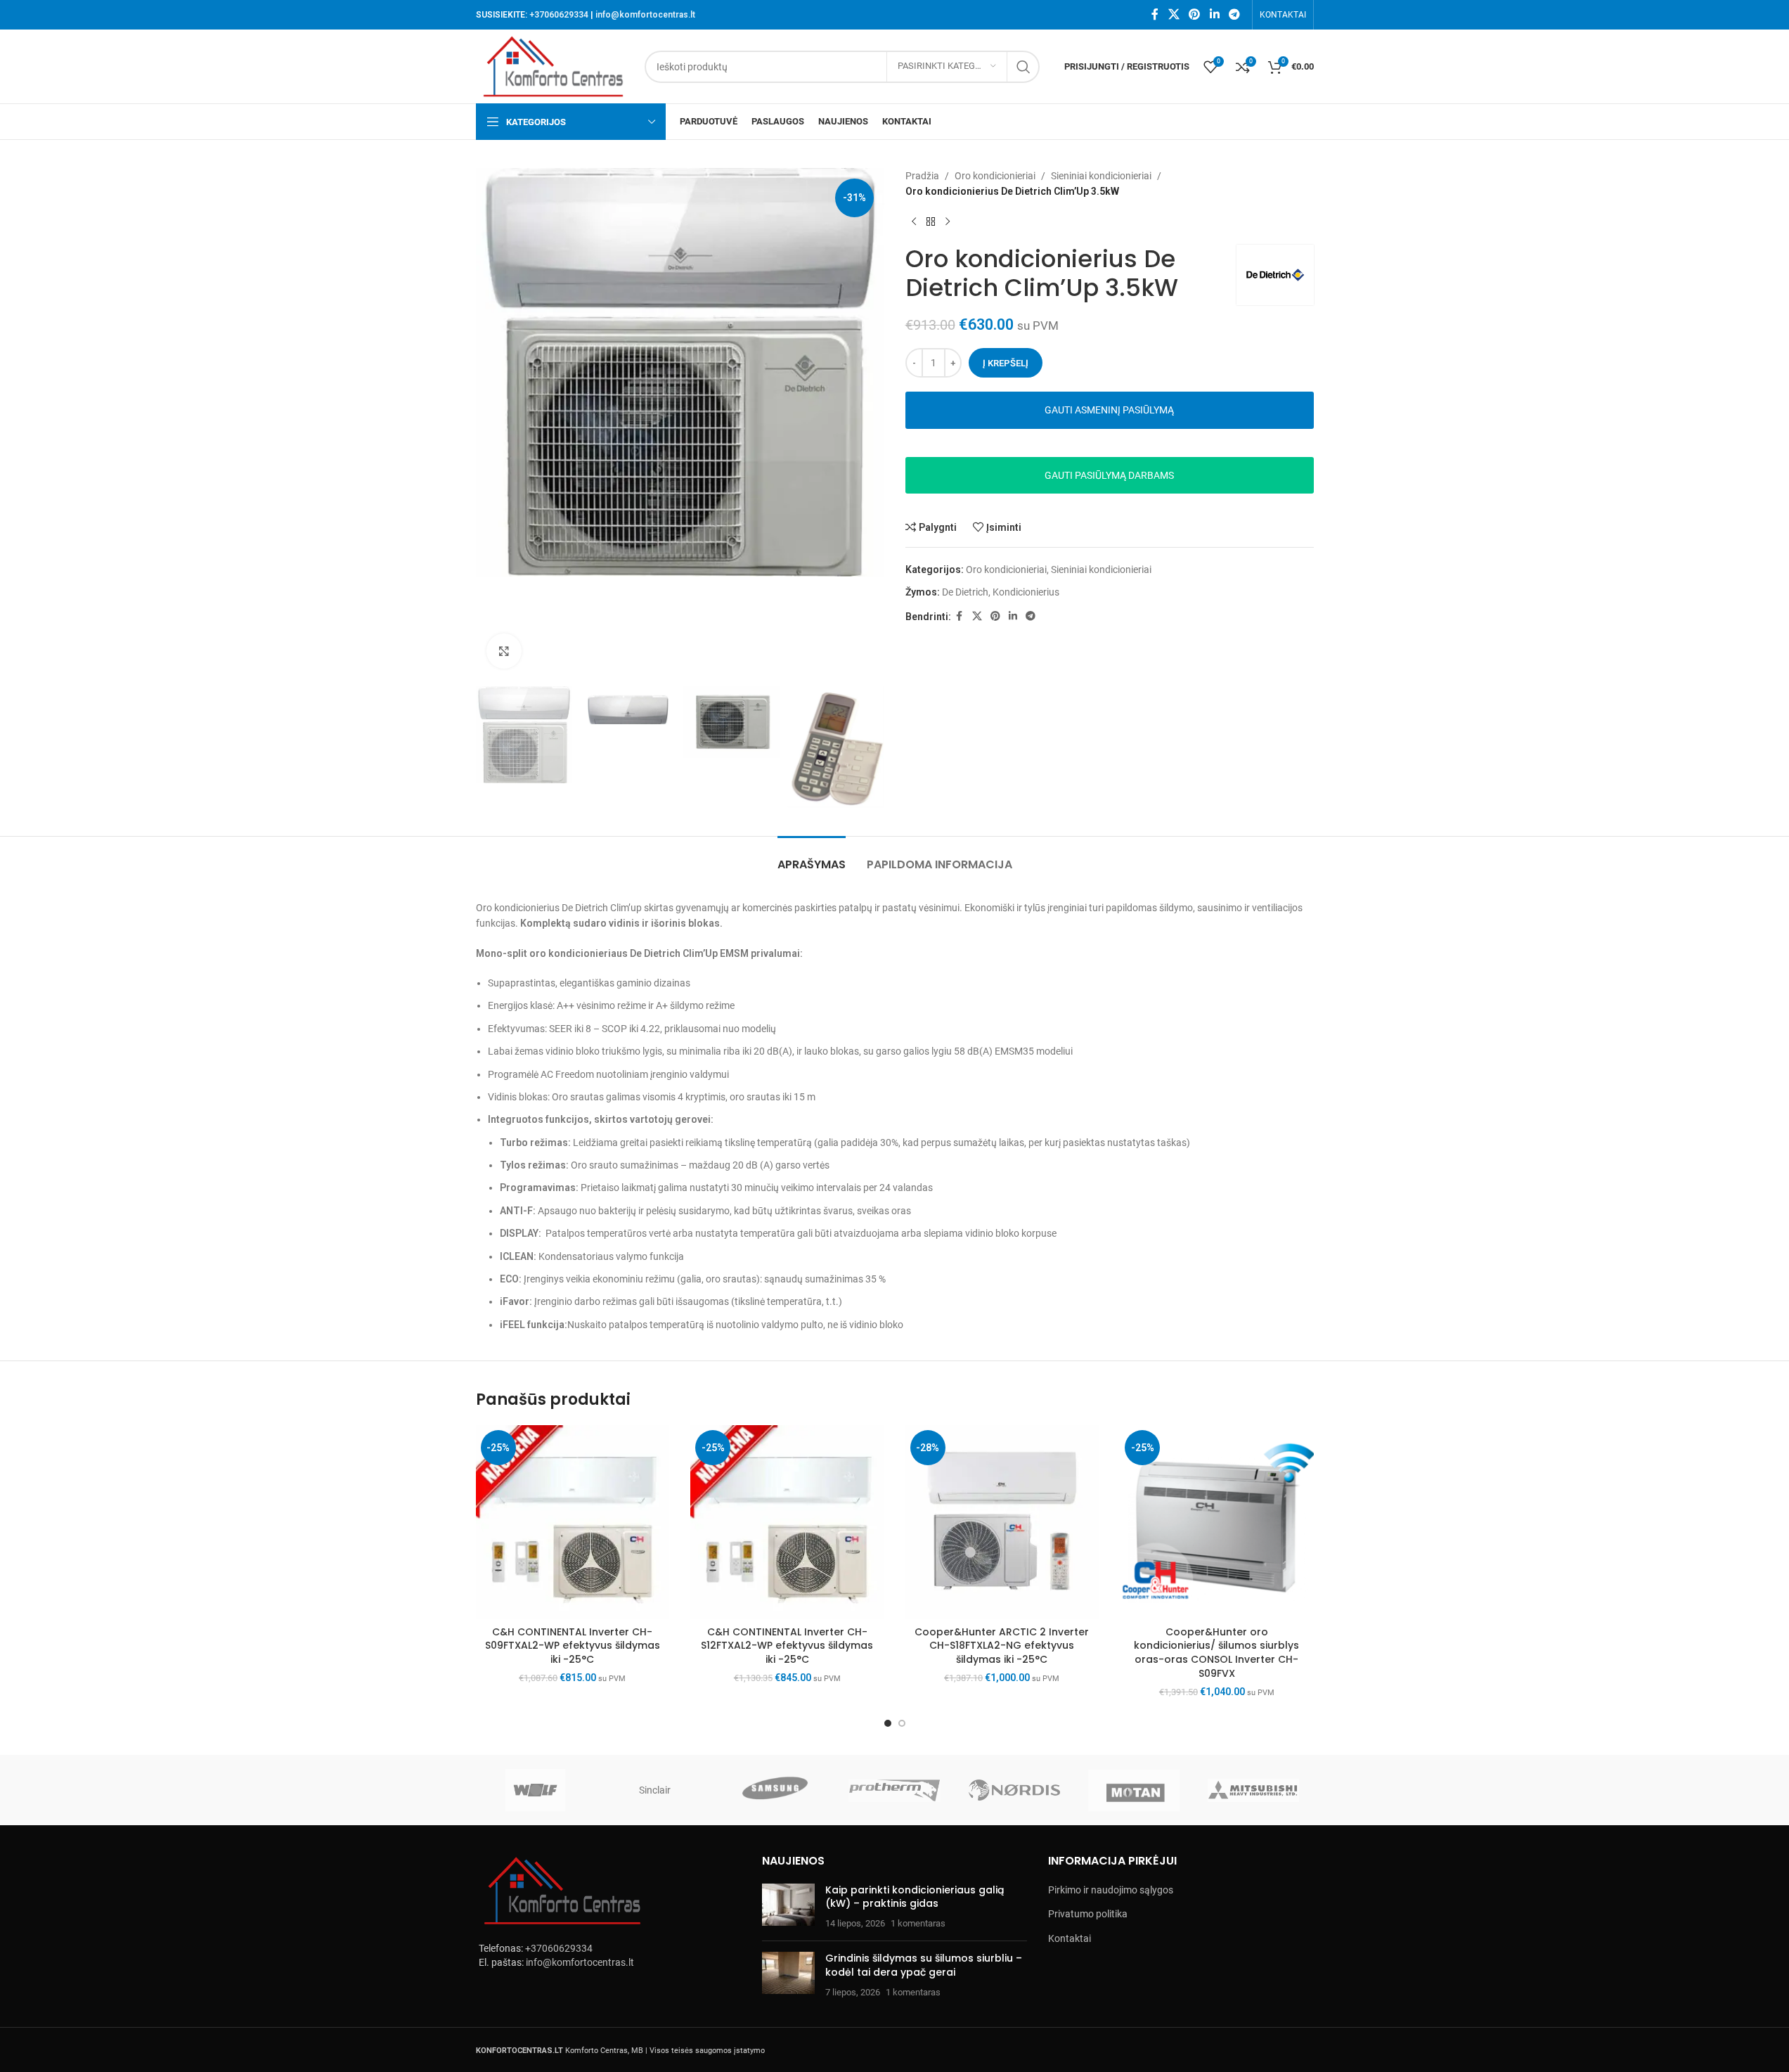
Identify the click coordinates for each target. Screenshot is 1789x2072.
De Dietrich (965, 592)
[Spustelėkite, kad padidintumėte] (504, 651)
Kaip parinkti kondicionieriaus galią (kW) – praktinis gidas (915, 1897)
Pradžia (922, 176)
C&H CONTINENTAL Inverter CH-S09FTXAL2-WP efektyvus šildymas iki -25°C (573, 1646)
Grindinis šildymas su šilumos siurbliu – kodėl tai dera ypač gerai (924, 1965)
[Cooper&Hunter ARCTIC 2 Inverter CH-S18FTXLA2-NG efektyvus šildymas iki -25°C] (1002, 1522)
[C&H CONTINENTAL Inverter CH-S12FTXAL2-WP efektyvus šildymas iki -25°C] (787, 1522)
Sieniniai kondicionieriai (1101, 176)
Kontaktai (1070, 1938)
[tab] (812, 857)
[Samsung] (775, 1790)
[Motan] (1134, 1790)
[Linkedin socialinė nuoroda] (1214, 14)
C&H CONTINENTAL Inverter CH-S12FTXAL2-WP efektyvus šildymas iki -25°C (787, 1646)
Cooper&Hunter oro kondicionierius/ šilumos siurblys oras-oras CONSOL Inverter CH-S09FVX (1216, 1653)
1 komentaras (918, 1923)
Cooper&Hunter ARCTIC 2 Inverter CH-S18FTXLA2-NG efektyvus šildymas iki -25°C (1002, 1646)
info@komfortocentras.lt (645, 15)
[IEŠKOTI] (1023, 67)
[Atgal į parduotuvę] (931, 222)
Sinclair (655, 1790)
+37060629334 (559, 15)
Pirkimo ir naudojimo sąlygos (1111, 1890)
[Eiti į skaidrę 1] (888, 1723)
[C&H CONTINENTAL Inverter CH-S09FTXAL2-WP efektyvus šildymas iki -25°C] (573, 1522)
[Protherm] (894, 1790)
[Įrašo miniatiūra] (788, 1907)
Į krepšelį (1006, 363)
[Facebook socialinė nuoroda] (1155, 14)
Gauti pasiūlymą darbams (1109, 475)
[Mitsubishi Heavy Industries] (1253, 1790)
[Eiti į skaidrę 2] (902, 1723)
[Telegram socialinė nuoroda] (1234, 14)
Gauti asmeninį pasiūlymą (1109, 410)
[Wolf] (536, 1790)
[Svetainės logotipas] (553, 65)
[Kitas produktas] (948, 222)
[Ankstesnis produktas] (914, 222)
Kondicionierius (1026, 592)
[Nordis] (1014, 1790)
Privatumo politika (1088, 1914)
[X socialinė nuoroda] (1174, 14)
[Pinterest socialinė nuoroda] (1195, 14)
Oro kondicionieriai (995, 176)
